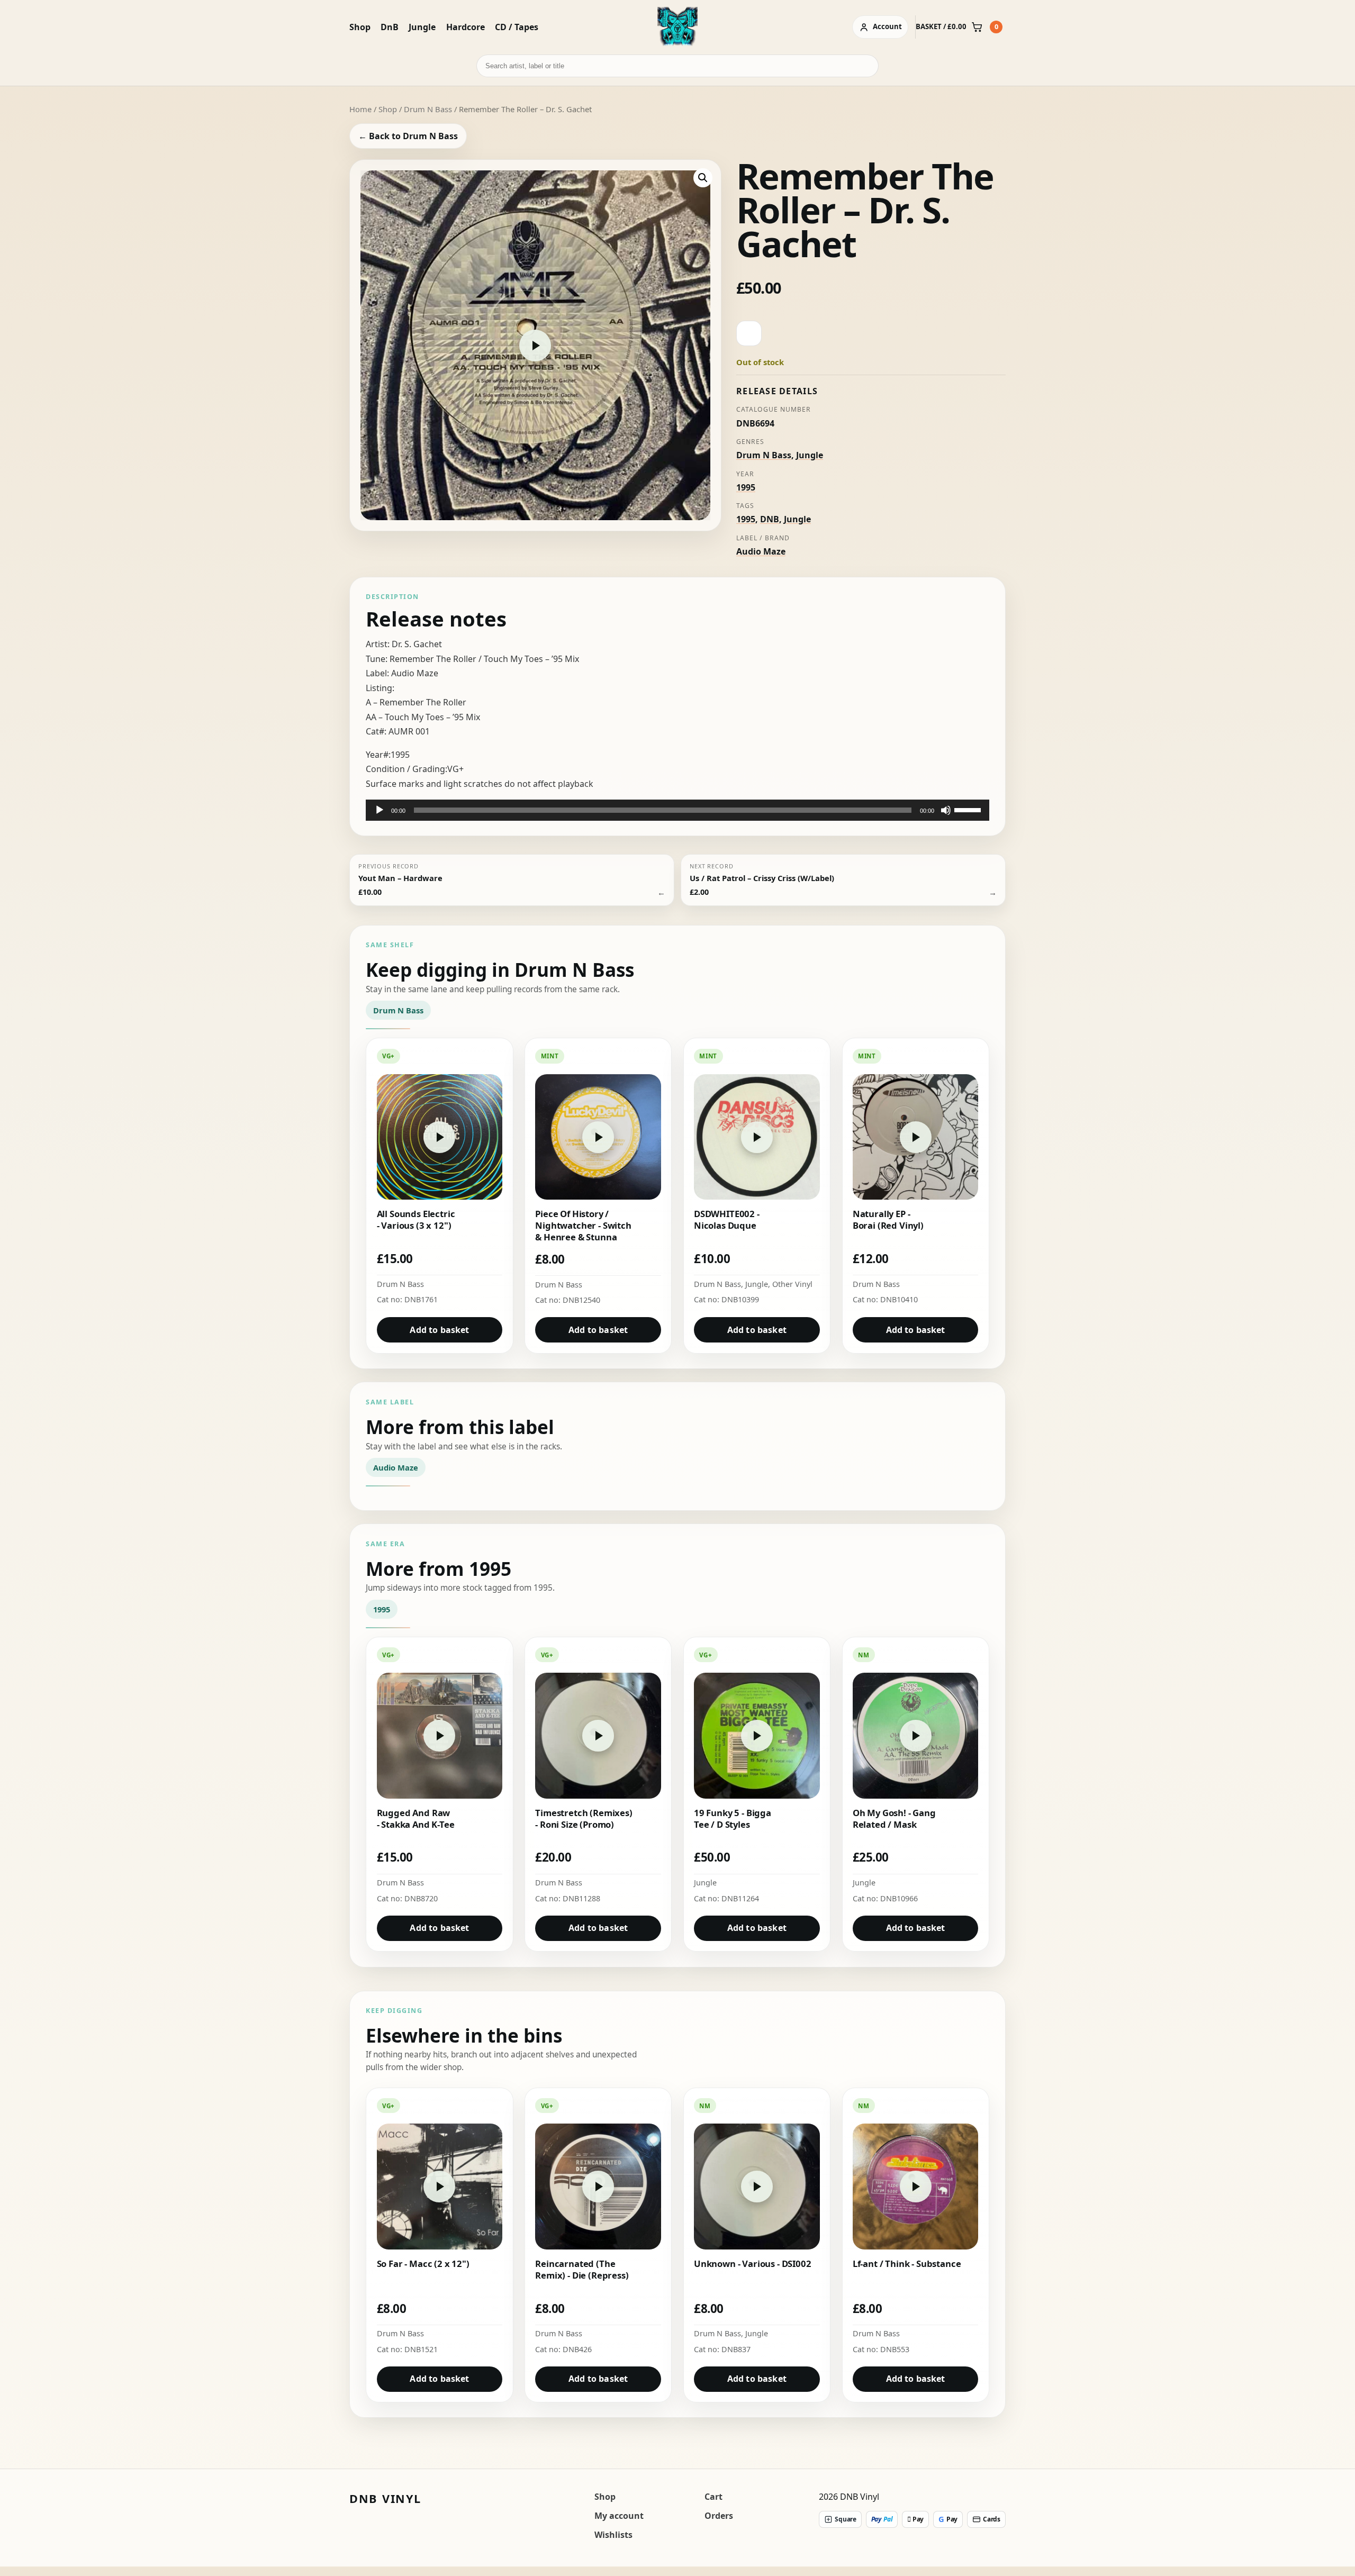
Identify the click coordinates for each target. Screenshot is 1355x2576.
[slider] (969, 809)
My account (619, 2516)
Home (360, 109)
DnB (390, 27)
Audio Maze (761, 551)
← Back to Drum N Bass (408, 136)
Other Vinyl (792, 1284)
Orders (719, 2516)
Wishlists (613, 2535)
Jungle (422, 27)
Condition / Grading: (406, 769)
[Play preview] (535, 346)
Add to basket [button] (439, 1330)
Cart (713, 2497)
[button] (703, 178)
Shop (360, 27)
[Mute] (946, 810)
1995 (746, 487)
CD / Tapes (517, 27)
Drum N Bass (428, 109)
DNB (770, 519)
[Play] (380, 810)
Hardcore (466, 27)
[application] (677, 810)
